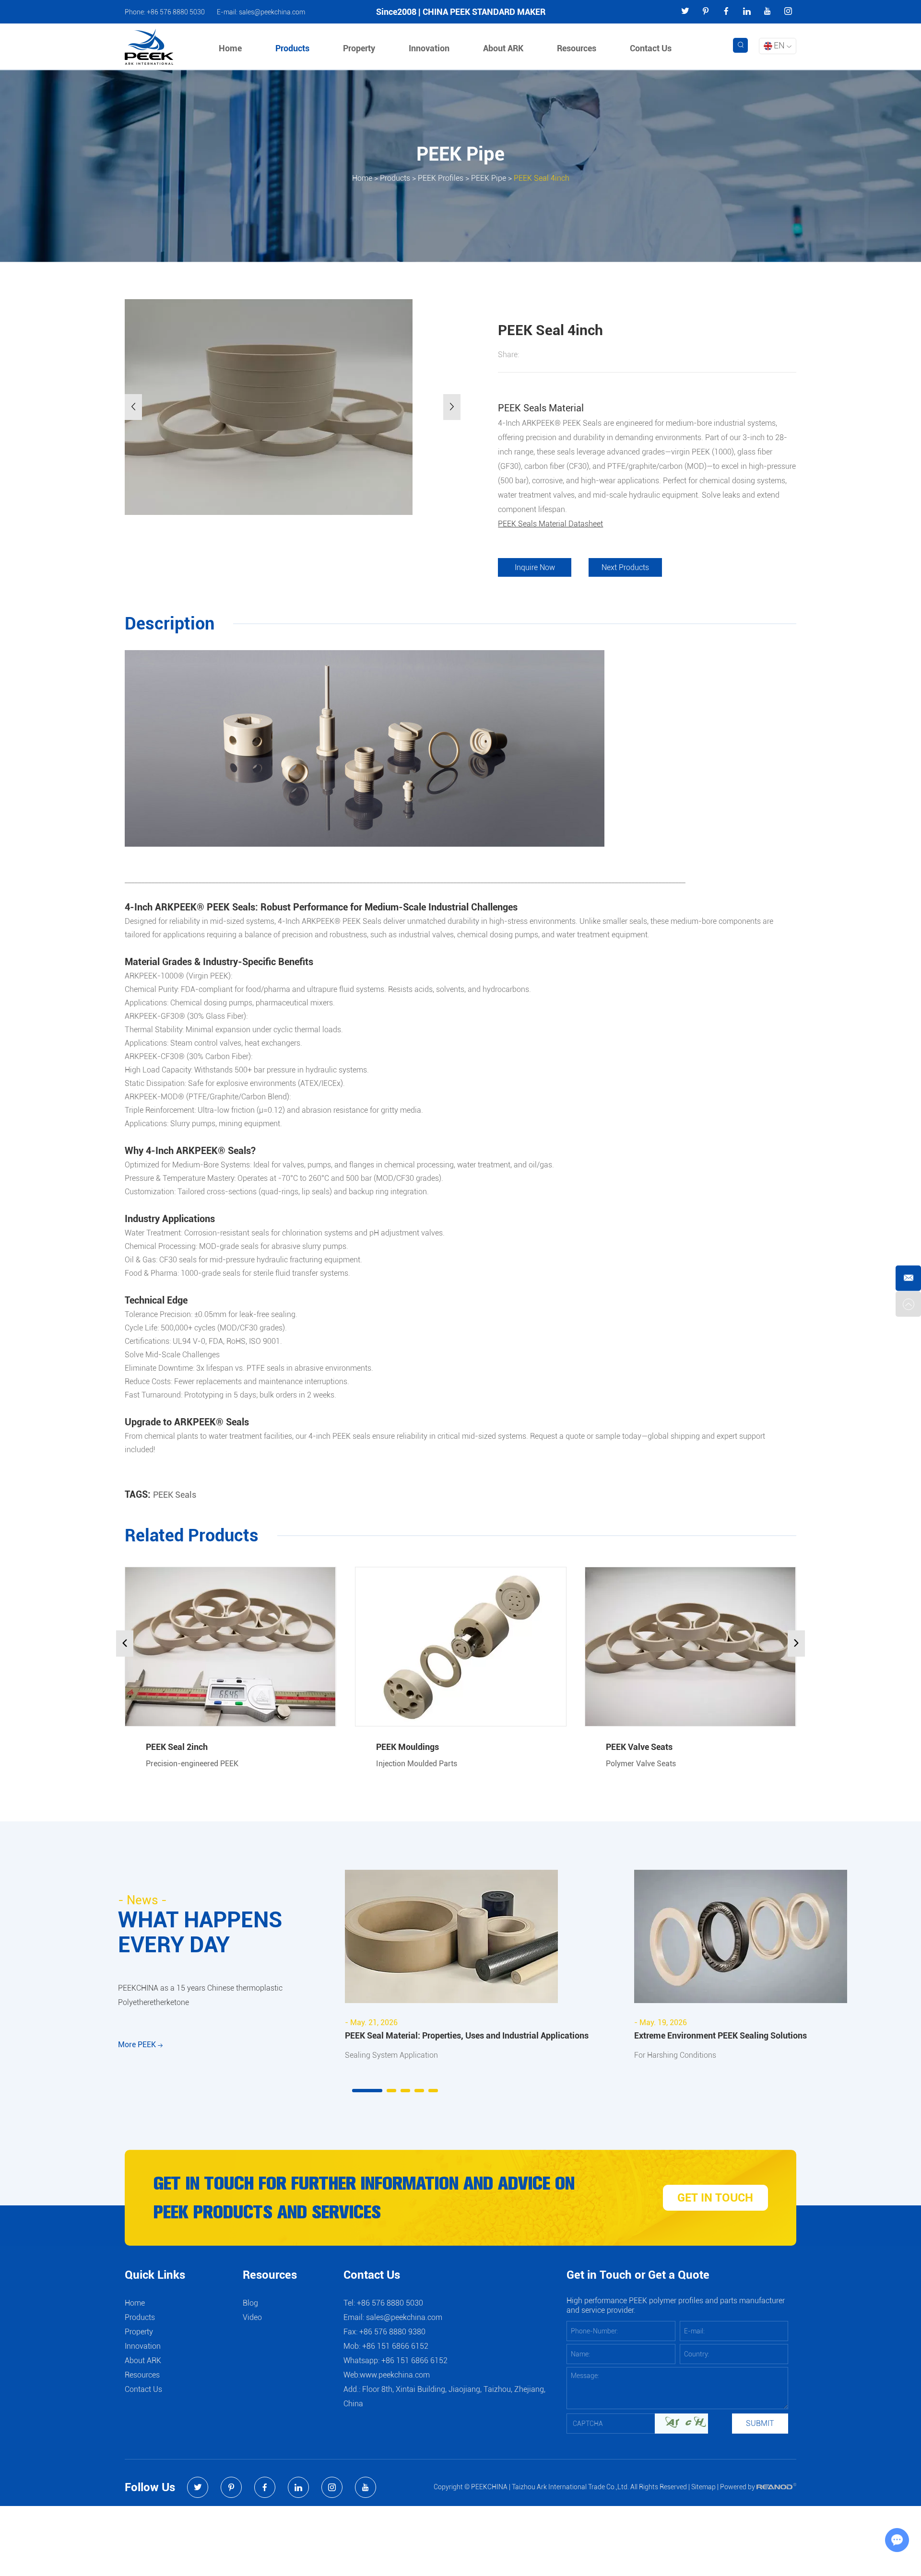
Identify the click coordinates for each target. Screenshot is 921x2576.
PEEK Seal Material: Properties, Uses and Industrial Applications (467, 2035)
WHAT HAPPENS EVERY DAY (200, 1932)
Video (252, 2317)
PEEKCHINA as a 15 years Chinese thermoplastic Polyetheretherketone (200, 1995)
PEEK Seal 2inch (177, 1747)
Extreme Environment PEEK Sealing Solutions (720, 2035)
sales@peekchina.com (272, 12)
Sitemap (703, 2487)
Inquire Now (535, 567)
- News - (142, 1900)
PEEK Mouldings (407, 1747)
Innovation (429, 48)
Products (292, 48)
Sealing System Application (391, 2055)
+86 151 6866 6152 (414, 2360)
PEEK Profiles (441, 178)
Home (230, 48)
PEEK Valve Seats (639, 1747)
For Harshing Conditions (675, 2055)
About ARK (503, 48)
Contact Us (651, 48)
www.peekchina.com (395, 2375)
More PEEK (138, 2045)
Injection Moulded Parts (417, 1764)
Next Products (625, 567)
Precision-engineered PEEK (192, 1764)
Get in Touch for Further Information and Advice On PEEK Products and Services (364, 2198)
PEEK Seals (175, 1495)
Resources (577, 48)
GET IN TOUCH (715, 2198)
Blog (250, 2303)
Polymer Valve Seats (641, 1764)
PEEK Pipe (489, 178)
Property (359, 48)
